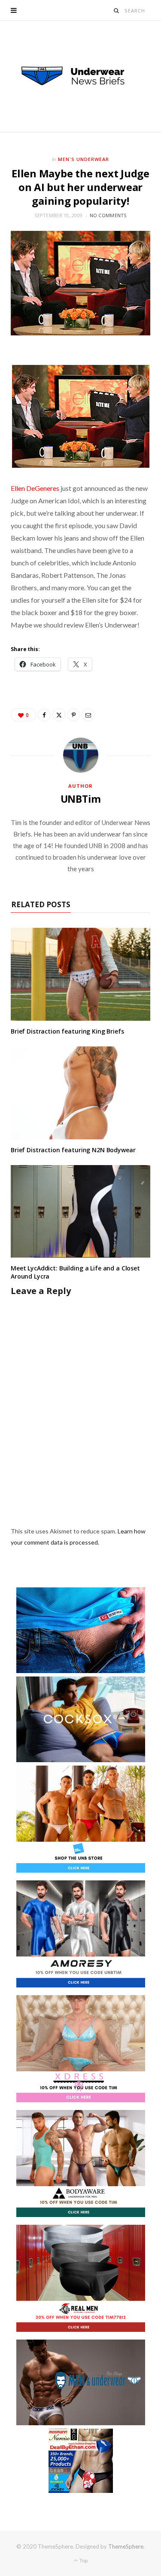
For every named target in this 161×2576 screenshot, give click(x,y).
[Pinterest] (73, 715)
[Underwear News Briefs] (81, 76)
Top (83, 2560)
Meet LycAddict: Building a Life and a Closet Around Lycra (75, 1272)
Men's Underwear (84, 159)
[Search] (117, 10)
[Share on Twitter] (59, 715)
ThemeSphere (126, 2546)
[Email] (88, 715)
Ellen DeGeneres (35, 488)
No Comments (108, 215)
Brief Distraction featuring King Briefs (67, 1031)
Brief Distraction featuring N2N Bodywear (73, 1150)
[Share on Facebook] (44, 715)
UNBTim (81, 799)
